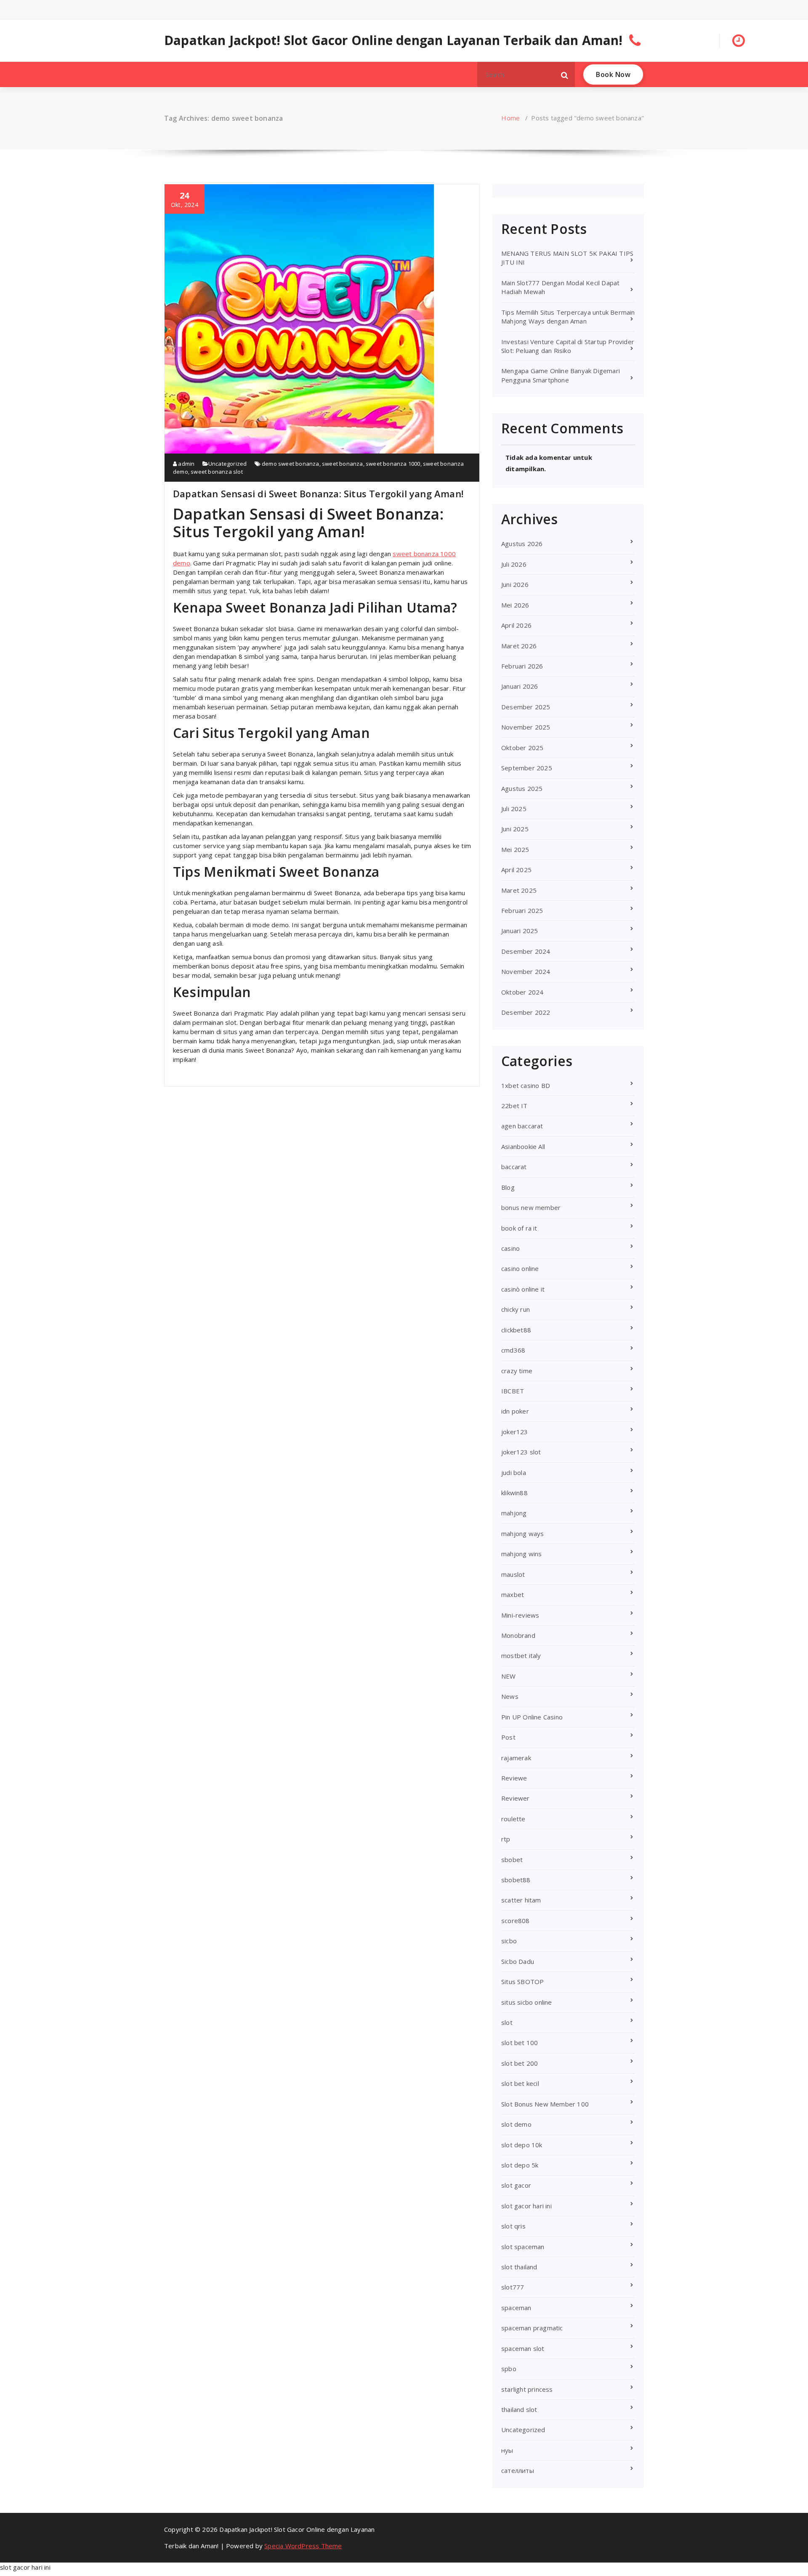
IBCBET (513, 1391)
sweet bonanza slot (217, 472)
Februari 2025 (522, 910)
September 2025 (527, 768)
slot (507, 2022)
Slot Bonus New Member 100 (545, 2104)
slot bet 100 (520, 2043)
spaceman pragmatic (532, 2328)
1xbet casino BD (526, 1085)
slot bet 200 (520, 2063)
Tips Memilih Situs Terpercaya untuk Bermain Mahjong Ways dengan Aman (568, 317)
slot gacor (516, 2185)
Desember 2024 (526, 951)
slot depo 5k (520, 2165)
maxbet (513, 1594)
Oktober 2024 (522, 992)
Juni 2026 (515, 584)
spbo (509, 2369)
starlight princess (527, 2389)
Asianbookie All (523, 1146)
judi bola (514, 1472)
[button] (565, 74)
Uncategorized (228, 464)
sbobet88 (516, 1880)
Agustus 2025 (522, 788)
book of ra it (519, 1228)
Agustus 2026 (522, 544)
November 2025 (526, 727)
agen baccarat (522, 1126)
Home (510, 118)
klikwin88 (514, 1493)
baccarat (514, 1167)
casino (510, 1248)
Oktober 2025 (522, 748)
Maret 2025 (519, 890)
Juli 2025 (514, 809)
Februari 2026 (522, 666)
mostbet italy (521, 1655)
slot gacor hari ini (526, 2206)
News (510, 1696)
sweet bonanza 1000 (393, 464)
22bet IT (514, 1106)
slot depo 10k (522, 2145)
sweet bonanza (343, 464)
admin (186, 464)
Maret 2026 (519, 646)
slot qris (513, 2226)
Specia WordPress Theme (303, 2546)
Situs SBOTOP (522, 1982)
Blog (508, 1187)
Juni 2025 (515, 829)
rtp (506, 1839)
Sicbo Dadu (518, 1961)
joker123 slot (521, 1452)
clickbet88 (516, 1330)
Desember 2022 (526, 1012)
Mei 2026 (515, 605)
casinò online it (523, 1289)
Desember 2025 (526, 707)
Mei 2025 (515, 849)
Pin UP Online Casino (532, 1717)
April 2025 (516, 870)
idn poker (515, 1411)
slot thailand (519, 2267)
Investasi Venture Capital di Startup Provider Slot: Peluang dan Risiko (568, 346)
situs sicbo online (527, 2002)
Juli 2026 (514, 564)
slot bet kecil (520, 2083)
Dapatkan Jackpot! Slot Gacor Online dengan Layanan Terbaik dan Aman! (393, 40)
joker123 (515, 1432)
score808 (516, 1921)
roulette (513, 1819)
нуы (507, 2450)
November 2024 (526, 971)
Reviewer (516, 1798)
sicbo (509, 1941)
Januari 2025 (520, 931)
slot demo (516, 2124)
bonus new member (531, 1207)
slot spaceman (523, 2247)
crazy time (517, 1371)
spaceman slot (523, 2348)
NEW (509, 1676)
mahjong (514, 1513)
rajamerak (516, 1758)
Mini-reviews (520, 1615)
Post (508, 1737)
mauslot (513, 1574)
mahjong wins (521, 1554)
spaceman (516, 2308)
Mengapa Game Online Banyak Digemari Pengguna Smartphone (561, 375)
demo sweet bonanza (291, 464)
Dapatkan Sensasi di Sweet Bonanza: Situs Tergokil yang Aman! (318, 493)
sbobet (512, 1860)
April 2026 (516, 625)
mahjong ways (522, 1533)
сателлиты (518, 2470)
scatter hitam (521, 1900)
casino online (520, 1268)
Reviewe (514, 1778)
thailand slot (519, 2409)
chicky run (516, 1309)
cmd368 (513, 1350)
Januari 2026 (520, 686)
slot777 (513, 2287)
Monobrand (518, 1635)
